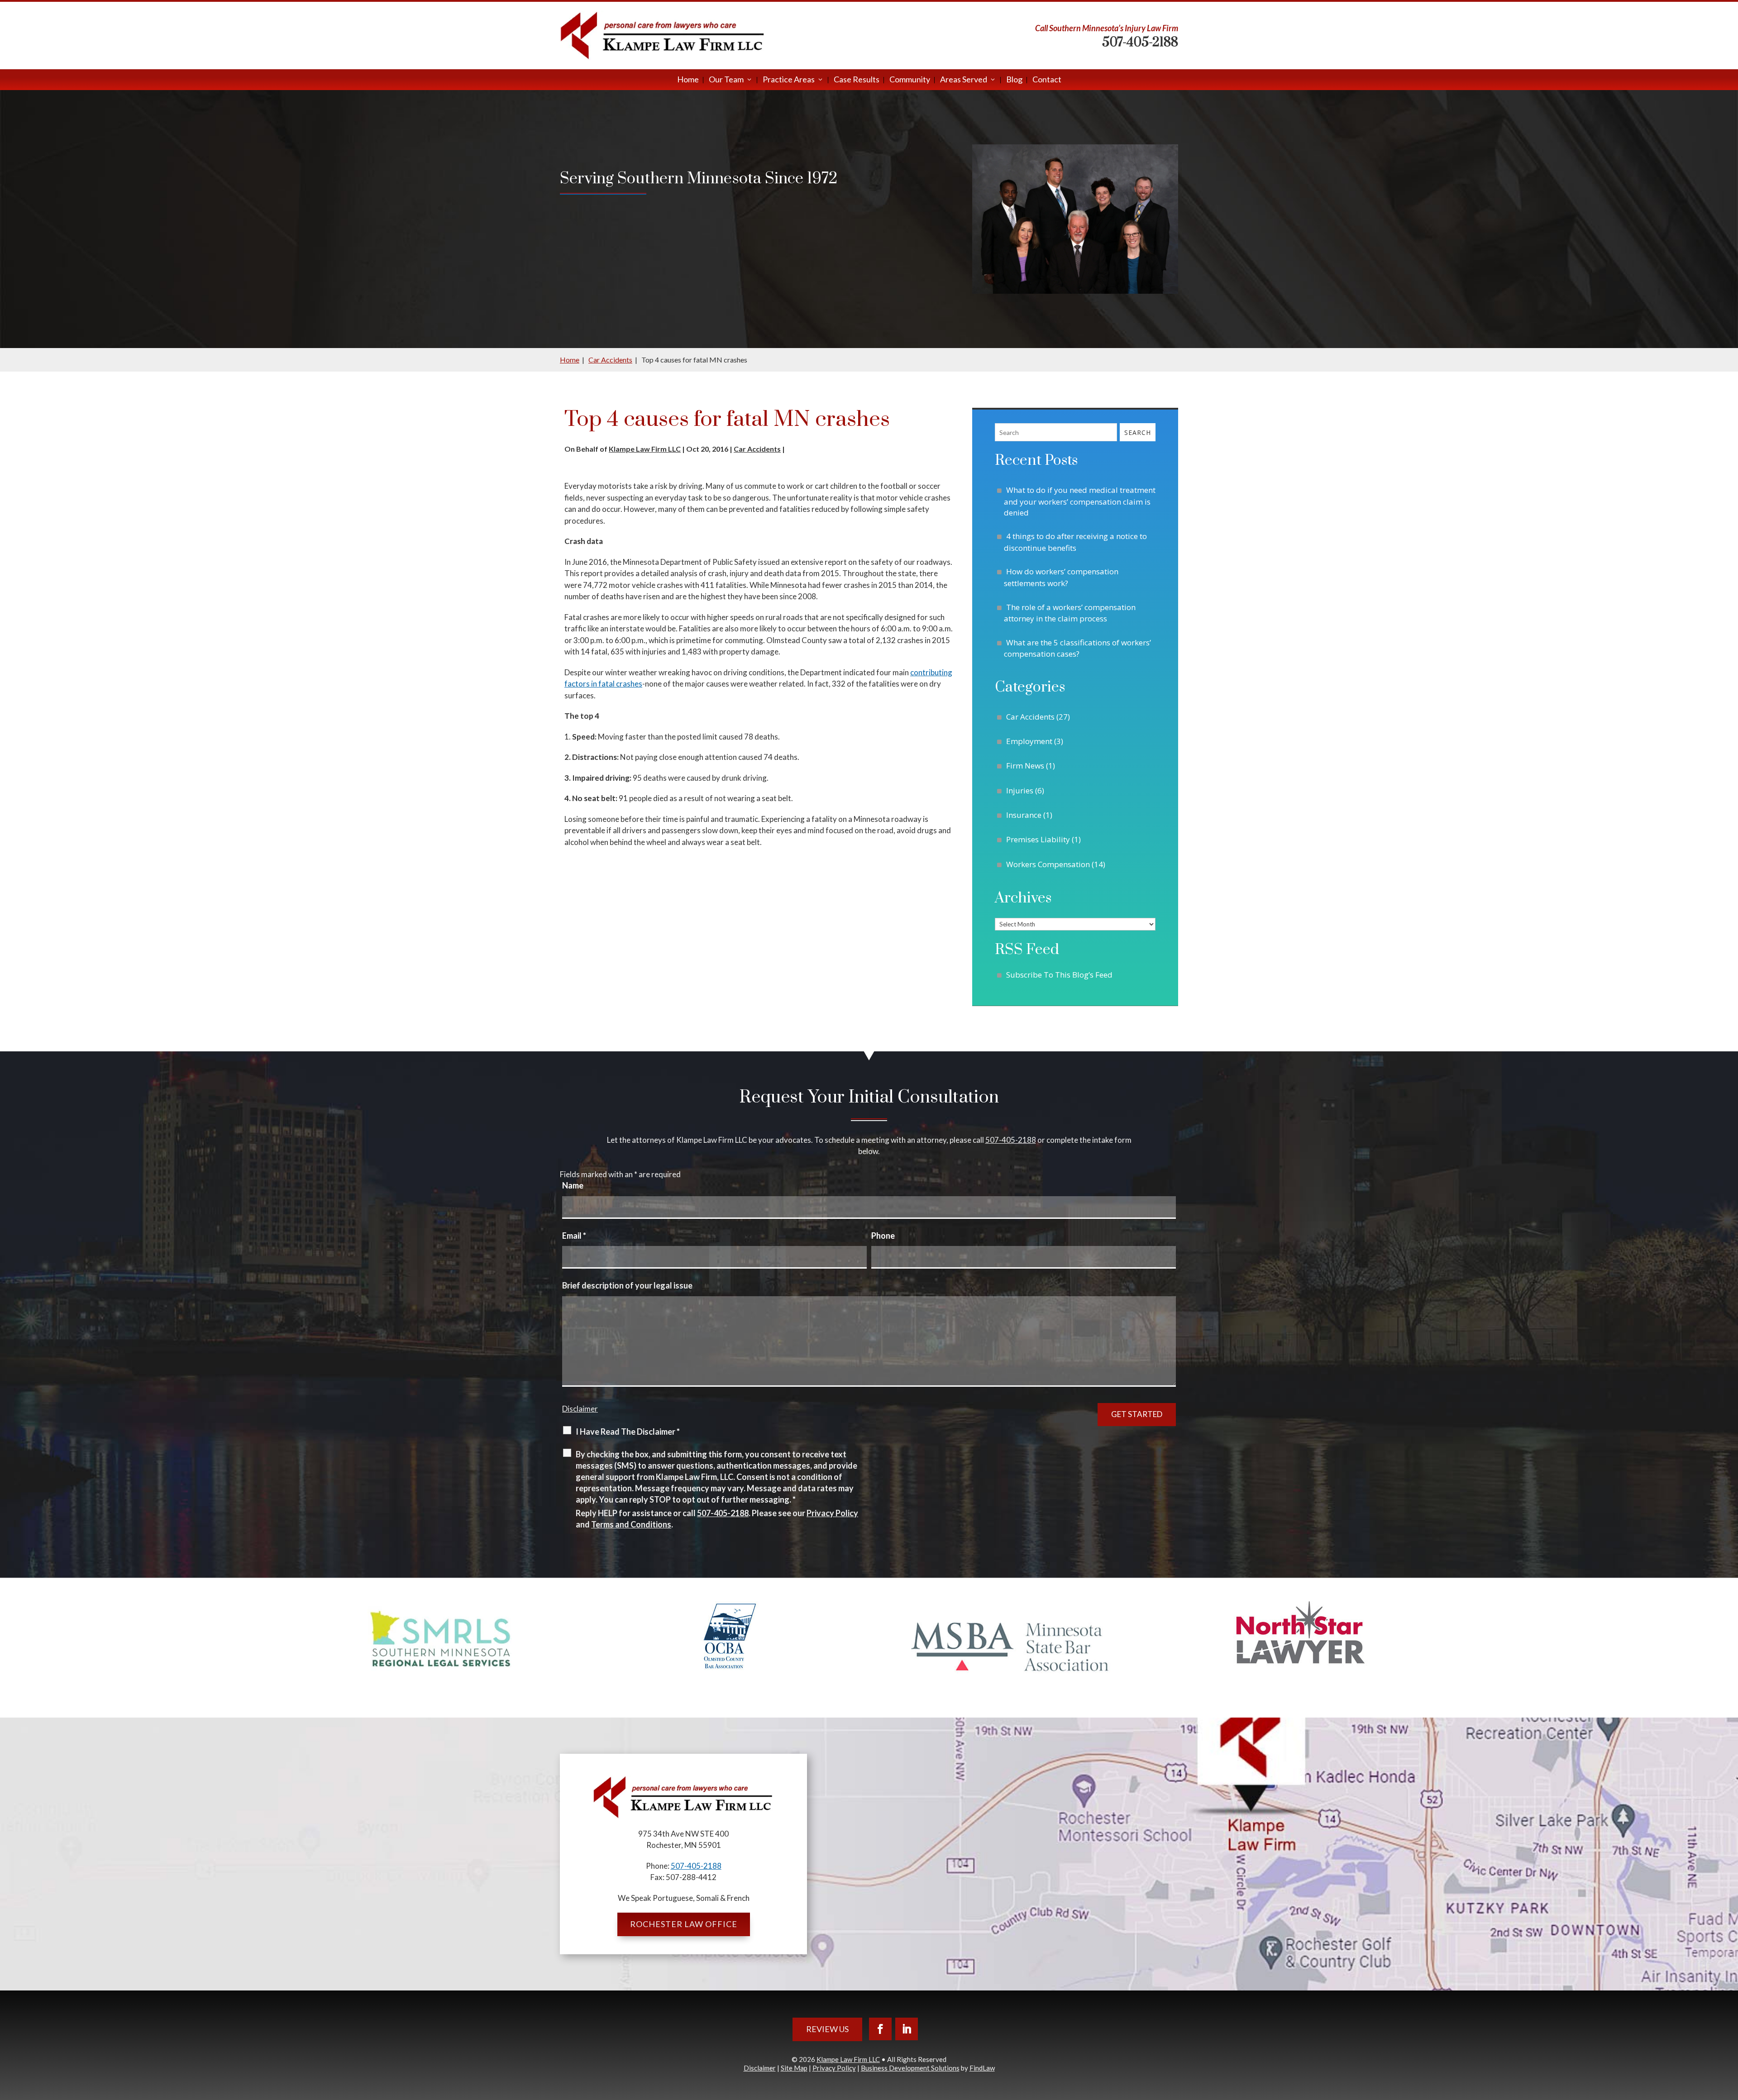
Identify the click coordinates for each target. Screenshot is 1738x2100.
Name (573, 1185)
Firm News (1025, 766)
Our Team (726, 80)
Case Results (857, 80)
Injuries (1020, 790)
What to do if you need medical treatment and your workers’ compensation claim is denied (1080, 501)
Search (1138, 432)
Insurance (1024, 815)
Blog (1014, 80)
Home (688, 80)
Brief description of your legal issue (627, 1285)
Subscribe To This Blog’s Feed (1059, 975)
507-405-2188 (1140, 42)
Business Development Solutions (910, 2068)
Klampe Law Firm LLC (645, 449)
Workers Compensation (1048, 864)
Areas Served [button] (964, 80)
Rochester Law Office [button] (684, 1924)
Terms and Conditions (631, 1524)
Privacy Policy (832, 1513)
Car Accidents (757, 449)
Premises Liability (1038, 839)
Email (574, 1236)
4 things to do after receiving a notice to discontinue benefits (1075, 542)
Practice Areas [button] (789, 80)
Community (910, 80)
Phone (883, 1236)
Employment (1029, 741)
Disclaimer (580, 1409)
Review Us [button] (827, 2029)
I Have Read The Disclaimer (628, 1432)
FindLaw (982, 2068)
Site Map (794, 2068)
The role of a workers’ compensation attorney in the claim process (1070, 613)
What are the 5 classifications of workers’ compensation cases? (1077, 648)
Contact (1047, 80)
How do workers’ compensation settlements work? (1061, 577)
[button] (1729, 2034)
